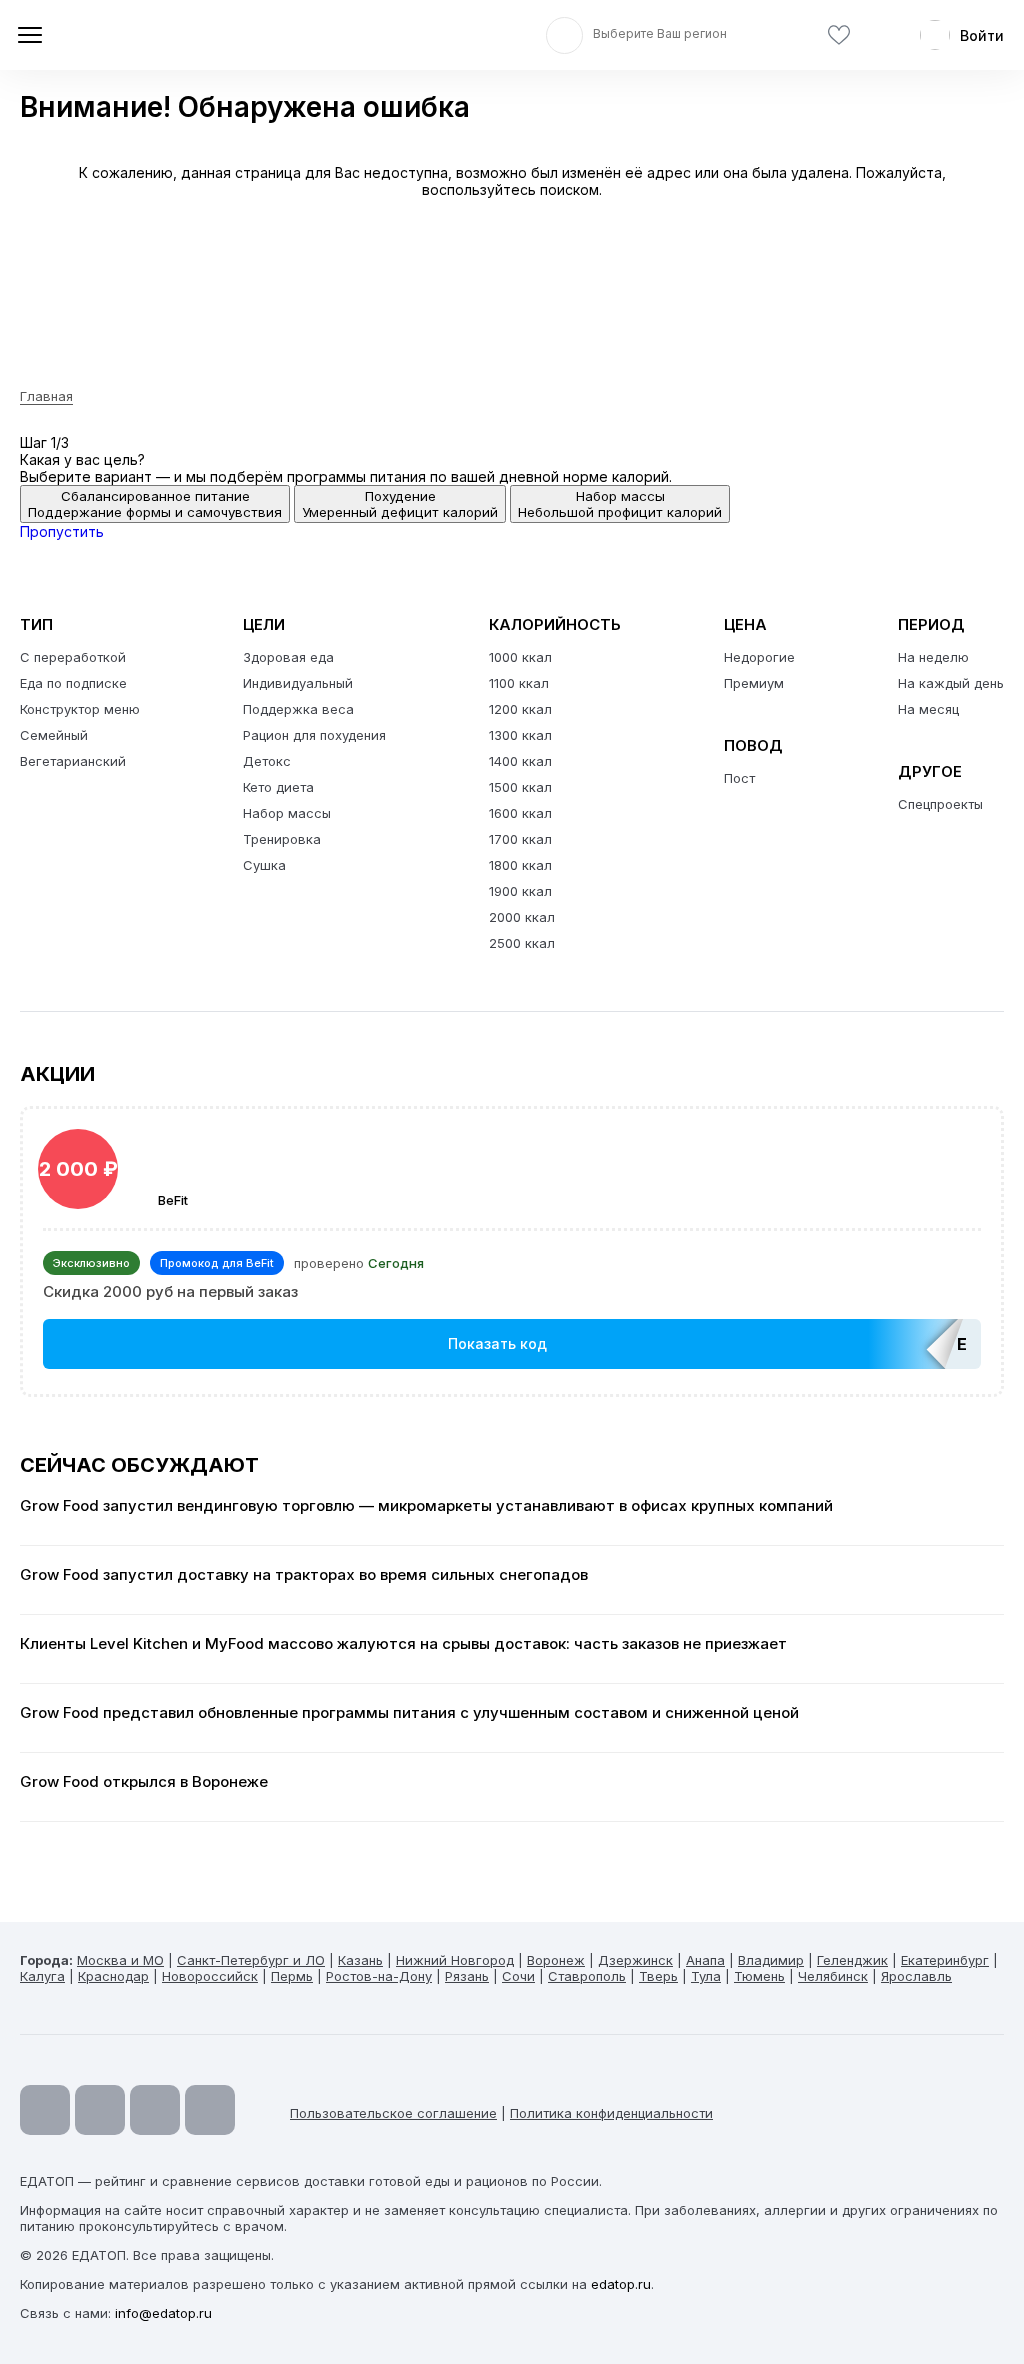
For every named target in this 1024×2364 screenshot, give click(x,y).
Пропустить (62, 531)
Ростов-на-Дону (379, 1976)
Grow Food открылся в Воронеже (144, 1782)
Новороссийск (210, 1976)
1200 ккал (520, 709)
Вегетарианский (73, 761)
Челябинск (833, 1976)
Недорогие (759, 657)
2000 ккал (522, 917)
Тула (706, 1976)
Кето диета (278, 787)
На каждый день (951, 683)
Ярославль (916, 1976)
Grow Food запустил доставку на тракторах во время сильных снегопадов (304, 1575)
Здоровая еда (288, 657)
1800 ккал (520, 865)
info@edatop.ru (163, 2313)
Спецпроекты (940, 804)
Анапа (705, 1960)
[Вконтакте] (210, 2110)
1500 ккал (520, 787)
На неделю (933, 657)
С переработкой (73, 657)
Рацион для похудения (314, 735)
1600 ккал (520, 813)
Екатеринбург (945, 1960)
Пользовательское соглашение (393, 2113)
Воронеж (556, 1960)
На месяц (928, 709)
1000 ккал (520, 657)
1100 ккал (519, 683)
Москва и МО (120, 1960)
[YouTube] (45, 2110)
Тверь (658, 1976)
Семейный (54, 735)
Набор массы (287, 813)
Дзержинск (635, 1960)
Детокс (267, 761)
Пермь (292, 1976)
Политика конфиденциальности (611, 2113)
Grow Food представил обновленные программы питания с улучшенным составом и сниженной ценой (409, 1713)
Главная (46, 396)
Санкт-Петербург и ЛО (251, 1960)
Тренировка (282, 839)
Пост (739, 778)
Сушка (264, 865)
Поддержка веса (298, 709)
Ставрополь (587, 1976)
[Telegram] (100, 2110)
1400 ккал (520, 761)
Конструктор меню (80, 709)
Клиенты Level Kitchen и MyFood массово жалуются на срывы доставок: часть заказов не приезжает (403, 1644)
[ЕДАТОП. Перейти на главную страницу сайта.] (160, 35)
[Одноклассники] (155, 2110)
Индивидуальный (298, 683)
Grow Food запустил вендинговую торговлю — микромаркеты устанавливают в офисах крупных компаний (426, 1506)
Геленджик (852, 1960)
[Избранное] (839, 35)
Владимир (771, 1960)
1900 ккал (520, 891)
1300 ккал (520, 735)
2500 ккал (522, 943)
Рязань (467, 1976)
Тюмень (759, 1976)
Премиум (754, 683)
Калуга (42, 1976)
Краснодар (113, 1976)
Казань (360, 1960)
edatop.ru (621, 2284)
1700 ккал (520, 839)
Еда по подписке (73, 683)
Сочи (518, 1976)
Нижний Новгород (455, 1960)
